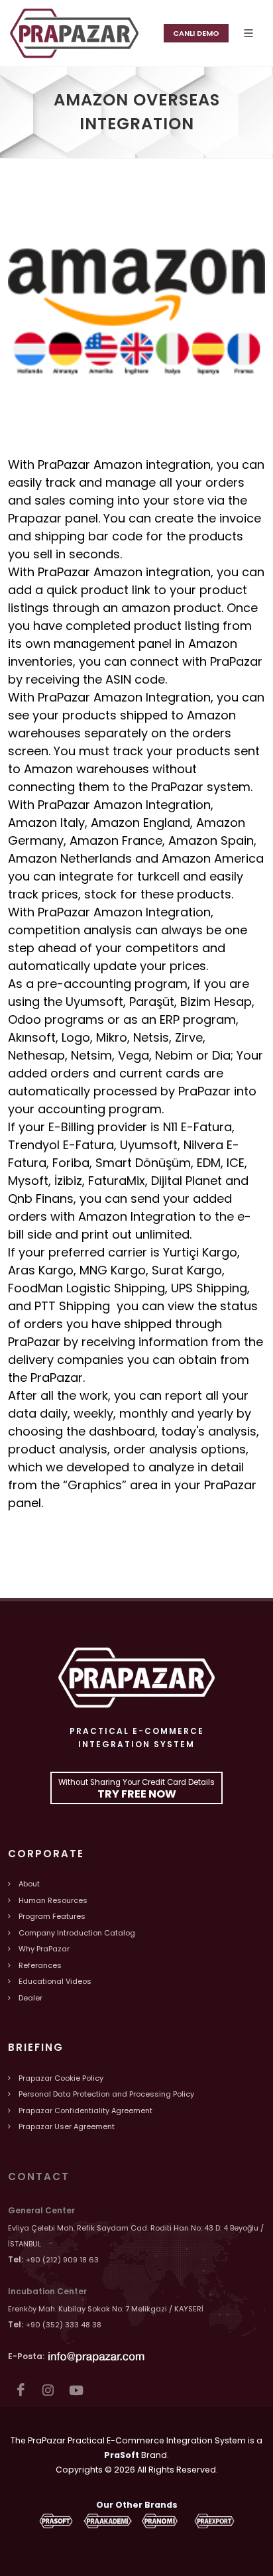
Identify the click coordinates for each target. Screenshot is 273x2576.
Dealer (30, 1998)
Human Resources (53, 1900)
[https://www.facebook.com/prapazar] (20, 2390)
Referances (40, 1965)
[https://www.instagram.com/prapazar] (48, 2390)
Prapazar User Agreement (67, 2126)
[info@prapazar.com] (97, 2356)
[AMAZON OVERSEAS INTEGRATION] (74, 33)
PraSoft (122, 2455)
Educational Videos (55, 1981)
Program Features (52, 1916)
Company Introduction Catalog (77, 1933)
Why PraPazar (44, 1949)
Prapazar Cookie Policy (61, 2078)
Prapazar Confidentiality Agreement (85, 2111)
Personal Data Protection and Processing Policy (106, 2094)
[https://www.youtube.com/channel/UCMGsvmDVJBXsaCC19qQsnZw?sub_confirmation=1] (76, 2390)
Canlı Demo (196, 33)
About (29, 1884)
